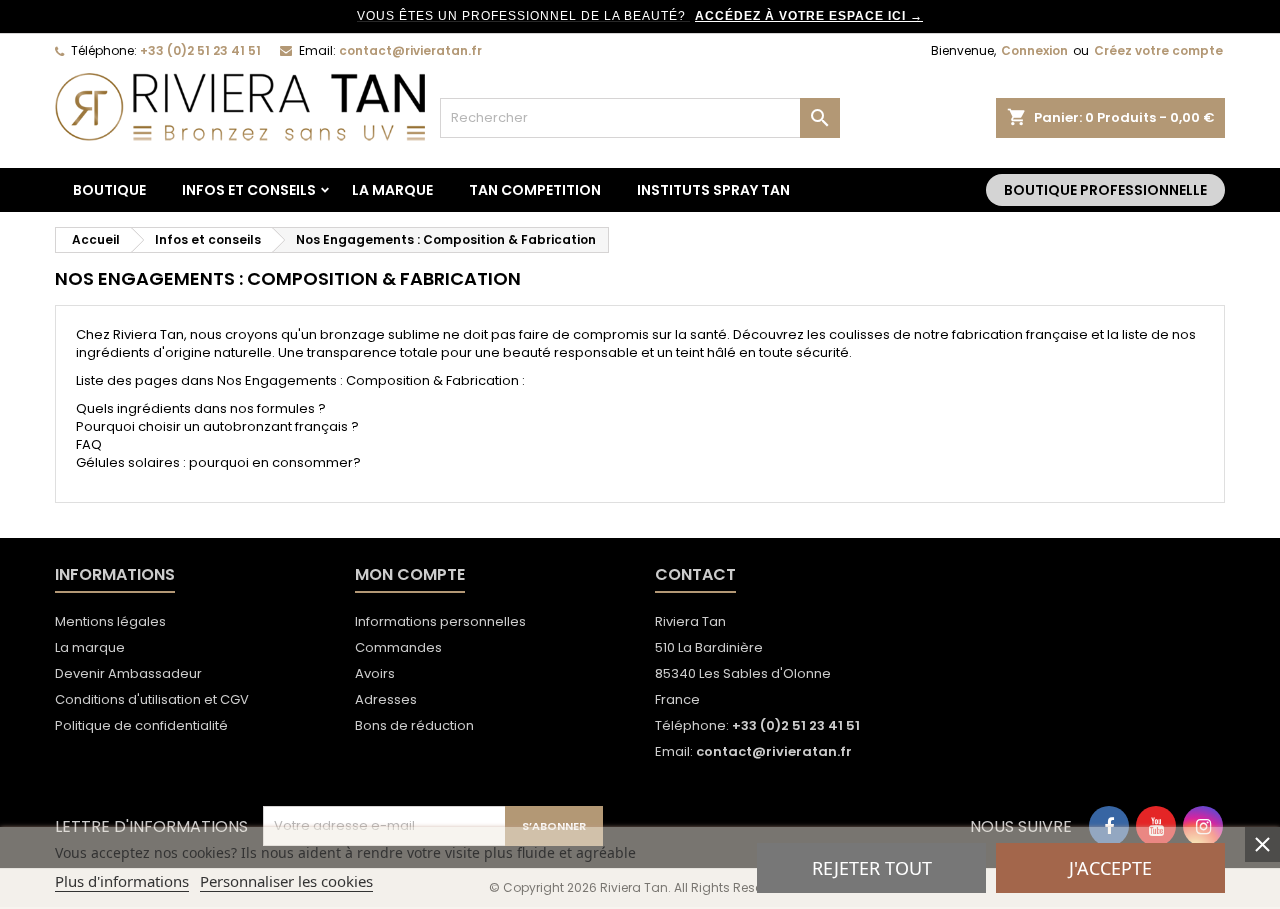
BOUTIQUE (109, 190)
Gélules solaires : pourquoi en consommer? (218, 462)
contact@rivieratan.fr (410, 50)
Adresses (386, 699)
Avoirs (375, 673)
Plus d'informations (122, 881)
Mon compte (410, 574)
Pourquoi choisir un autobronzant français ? (217, 426)
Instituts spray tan (713, 190)
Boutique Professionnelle (1105, 190)
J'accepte (1110, 868)
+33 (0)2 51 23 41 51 (200, 50)
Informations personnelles (440, 621)
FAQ (89, 444)
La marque (392, 190)
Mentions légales (110, 621)
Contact (695, 574)
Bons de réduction (414, 725)
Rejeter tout (872, 868)
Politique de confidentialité (141, 725)
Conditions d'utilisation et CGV (152, 699)
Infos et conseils (249, 190)
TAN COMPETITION (535, 190)
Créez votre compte (1158, 50)
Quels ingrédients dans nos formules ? (201, 408)
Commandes (398, 647)
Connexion (1034, 50)
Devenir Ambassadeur (128, 673)
